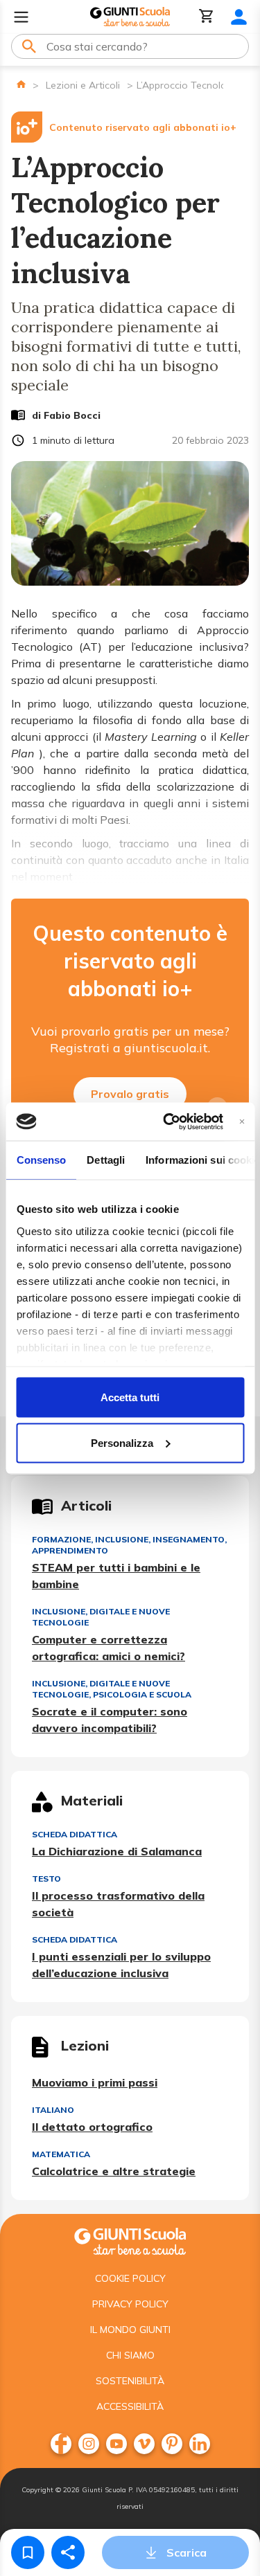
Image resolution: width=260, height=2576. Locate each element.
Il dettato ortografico (92, 2127)
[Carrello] (207, 17)
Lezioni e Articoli (83, 85)
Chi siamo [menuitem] (130, 2355)
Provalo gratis (130, 1094)
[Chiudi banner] (242, 1121)
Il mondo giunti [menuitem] (130, 2330)
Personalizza (122, 1442)
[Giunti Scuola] (130, 17)
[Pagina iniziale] (21, 84)
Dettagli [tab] (106, 1160)
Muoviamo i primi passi (95, 2082)
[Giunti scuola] (130, 2240)
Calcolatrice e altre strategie (114, 2171)
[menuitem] (61, 2444)
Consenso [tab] (41, 1160)
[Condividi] (68, 2552)
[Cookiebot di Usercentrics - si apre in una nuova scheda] (167, 1122)
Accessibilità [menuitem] (130, 2406)
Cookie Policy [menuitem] (130, 2278)
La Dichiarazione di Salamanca (117, 1851)
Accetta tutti (130, 1397)
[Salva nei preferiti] (28, 2552)
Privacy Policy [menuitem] (130, 2304)
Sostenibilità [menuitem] (130, 2381)
